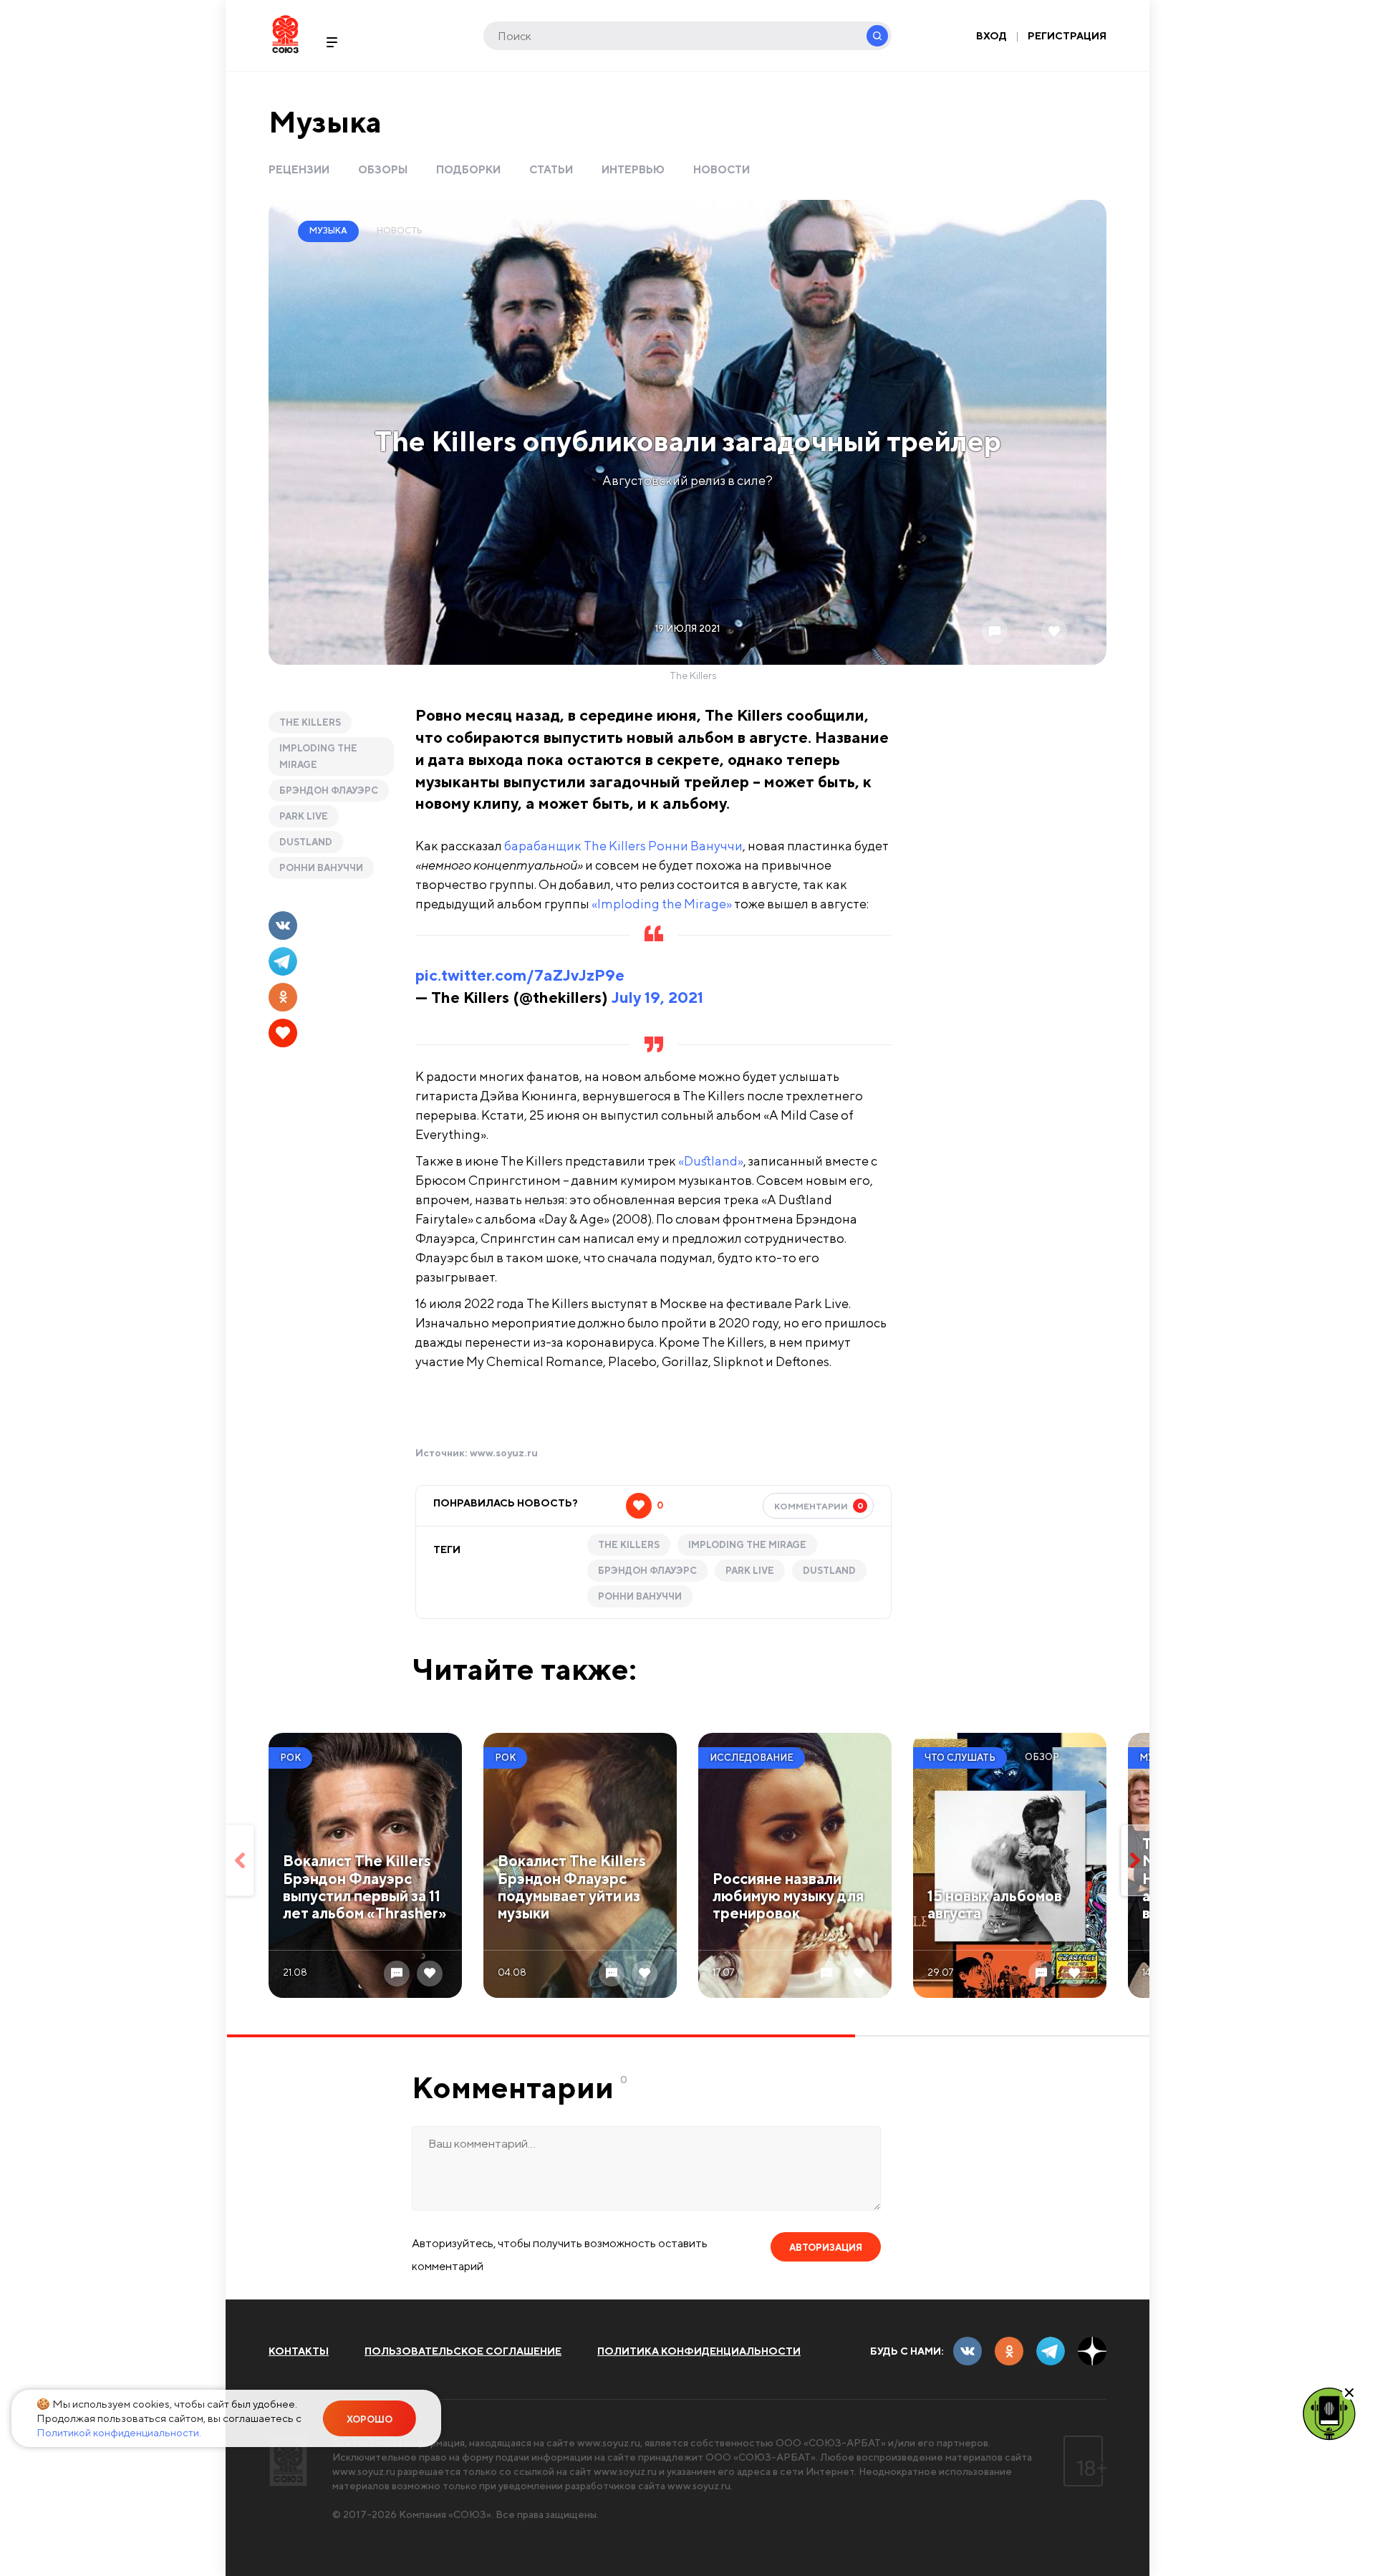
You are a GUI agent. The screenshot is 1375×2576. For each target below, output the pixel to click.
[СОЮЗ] (288, 2461)
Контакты (299, 2351)
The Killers (310, 722)
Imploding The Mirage (318, 756)
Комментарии (819, 1506)
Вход (992, 36)
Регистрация (1067, 36)
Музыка (325, 121)
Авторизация (826, 2248)
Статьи (551, 169)
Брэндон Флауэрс (329, 790)
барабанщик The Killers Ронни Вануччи (623, 846)
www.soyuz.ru (504, 1453)
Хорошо (370, 2419)
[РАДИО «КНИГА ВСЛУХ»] (1329, 2413)
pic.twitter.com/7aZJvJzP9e (520, 975)
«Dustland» (711, 1161)
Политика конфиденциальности (699, 2351)
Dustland (306, 842)
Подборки (468, 169)
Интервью (633, 169)
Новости (722, 169)
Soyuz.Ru (285, 34)
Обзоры (383, 169)
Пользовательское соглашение (463, 2351)
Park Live (304, 816)
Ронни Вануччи (321, 868)
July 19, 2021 (657, 997)
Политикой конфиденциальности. (119, 2432)
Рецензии (299, 169)
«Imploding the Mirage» (662, 904)
